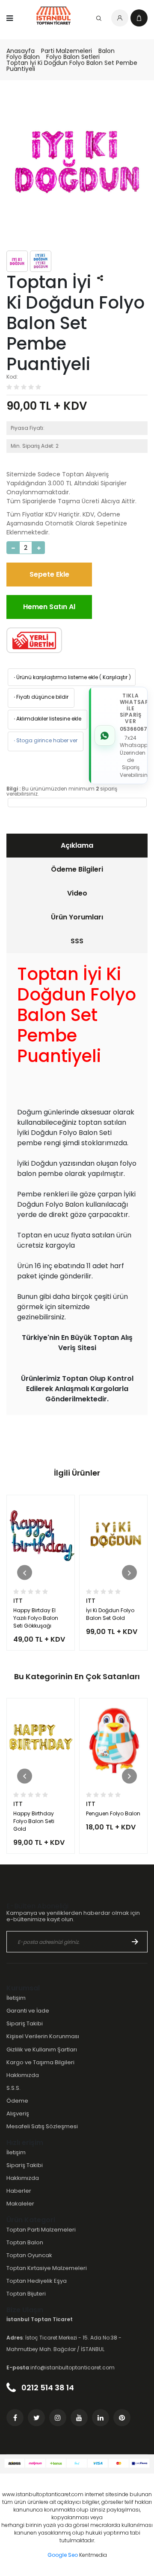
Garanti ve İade (28, 2011)
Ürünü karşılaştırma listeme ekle (55, 677)
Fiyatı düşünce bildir (40, 697)
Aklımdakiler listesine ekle (47, 719)
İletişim (16, 1998)
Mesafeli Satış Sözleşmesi (42, 2126)
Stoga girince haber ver (45, 740)
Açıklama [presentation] (77, 845)
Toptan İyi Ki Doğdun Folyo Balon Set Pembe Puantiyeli (72, 66)
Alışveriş (18, 2114)
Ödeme (17, 2101)
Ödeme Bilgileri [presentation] (77, 869)
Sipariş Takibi (25, 2023)
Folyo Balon (23, 57)
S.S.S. (13, 2088)
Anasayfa (21, 51)
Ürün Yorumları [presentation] (77, 917)
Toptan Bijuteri (26, 2294)
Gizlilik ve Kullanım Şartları (42, 2049)
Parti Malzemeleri (67, 51)
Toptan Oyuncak (29, 2255)
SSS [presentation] (77, 941)
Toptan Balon (25, 2242)
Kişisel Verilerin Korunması (43, 2036)
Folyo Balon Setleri (73, 57)
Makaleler (20, 2204)
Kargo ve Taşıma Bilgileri (40, 2062)
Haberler (19, 2191)
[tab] (77, 846)
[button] (25, 1573)
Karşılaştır (115, 677)
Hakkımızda (23, 2075)
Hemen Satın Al (49, 607)
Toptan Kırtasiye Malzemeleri (47, 2268)
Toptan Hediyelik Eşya (37, 2281)
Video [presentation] (77, 893)
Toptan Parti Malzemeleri (41, 2230)
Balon (107, 51)
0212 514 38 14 (47, 2388)
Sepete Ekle (49, 574)
